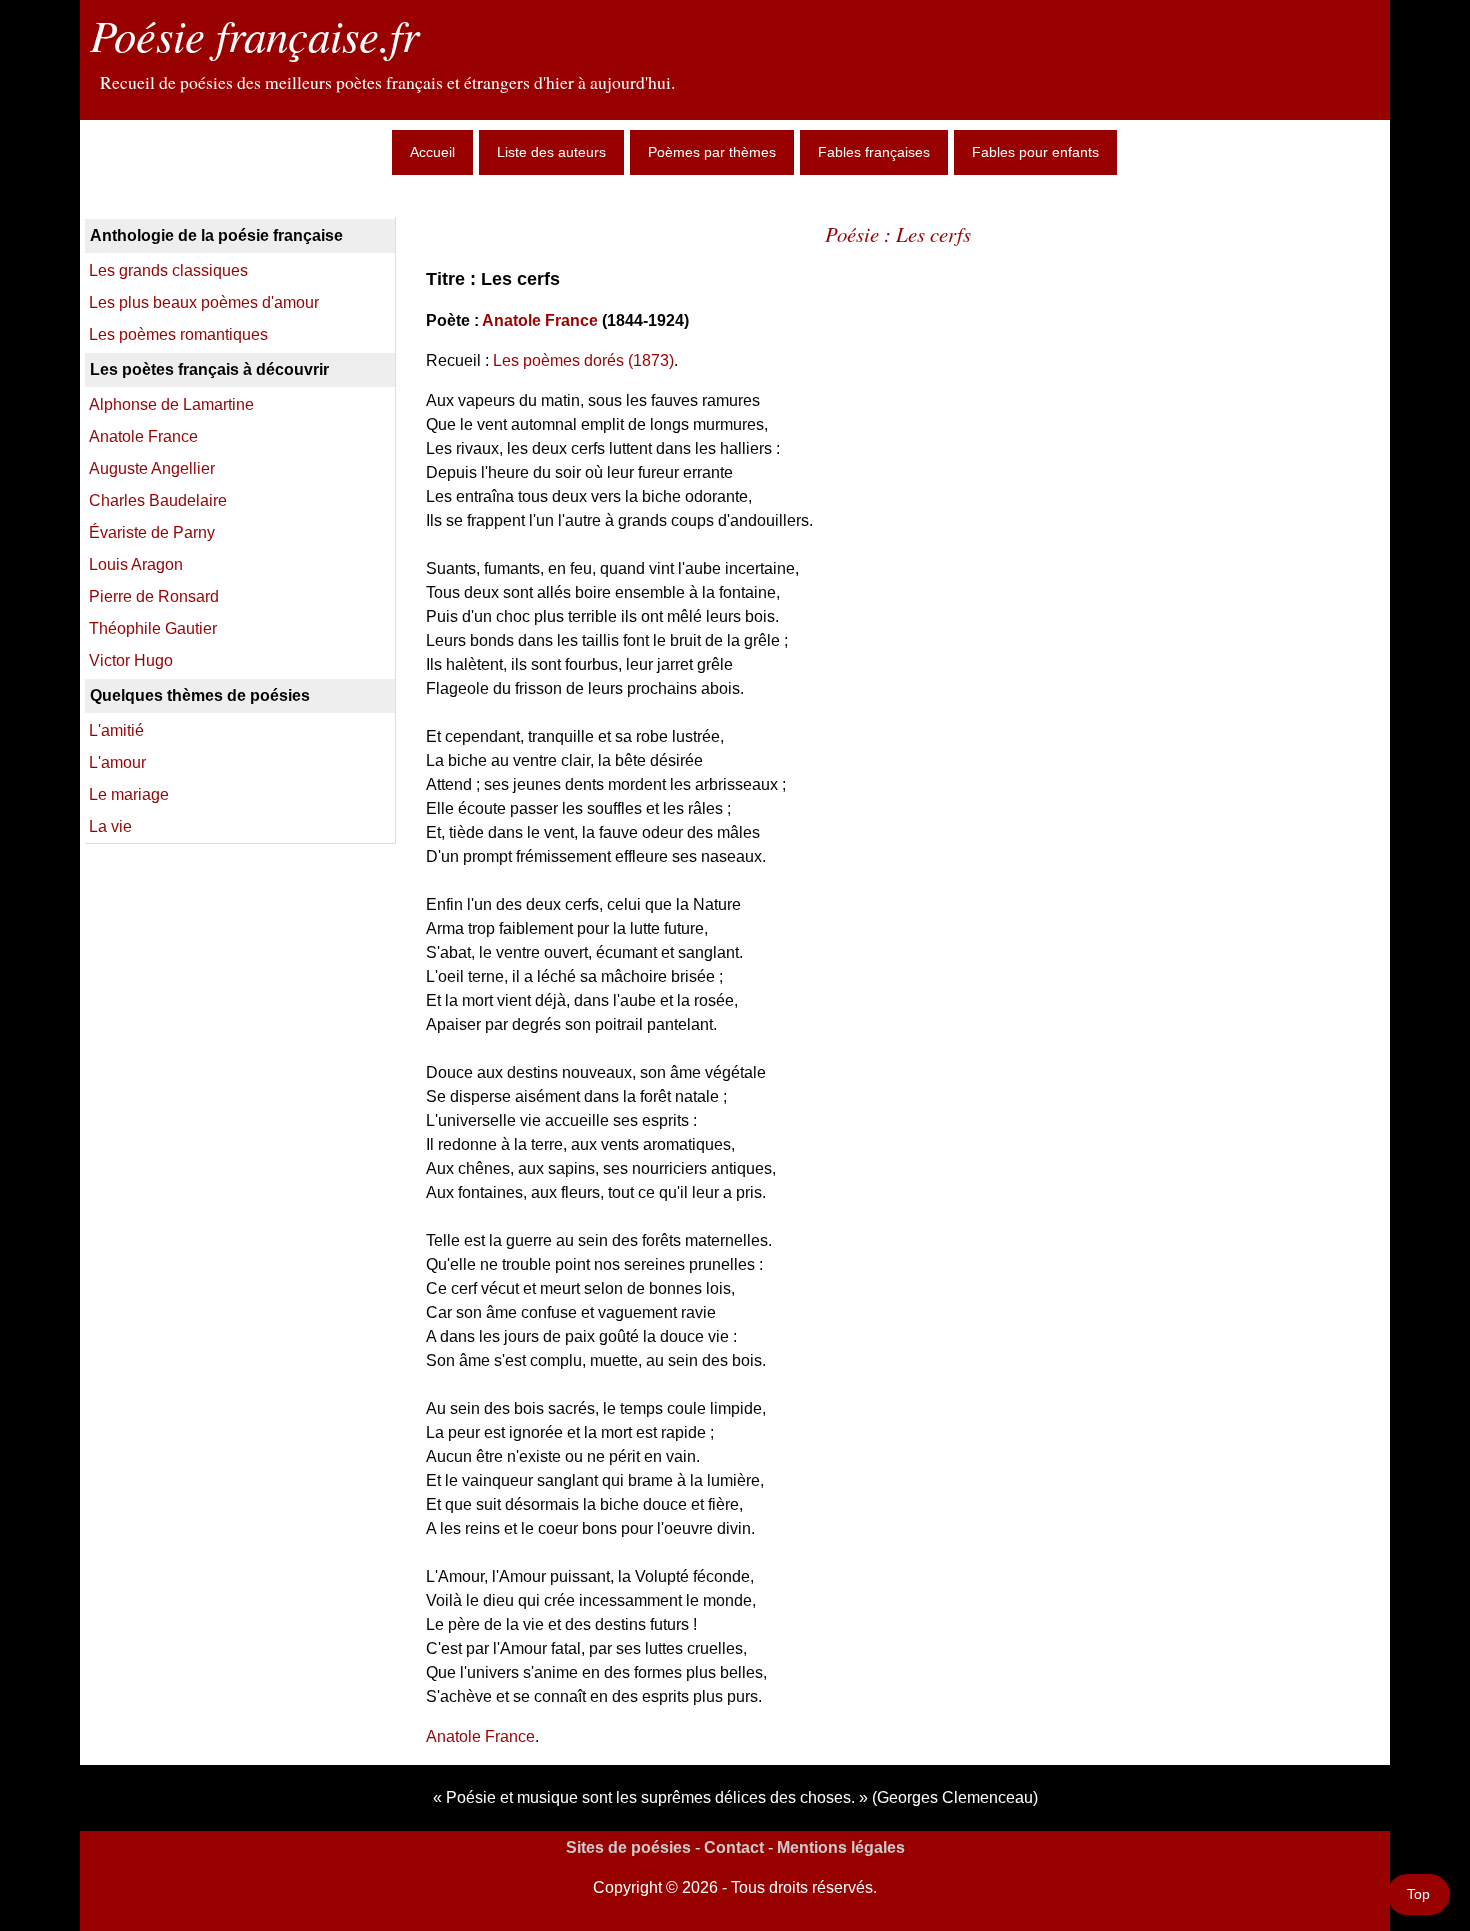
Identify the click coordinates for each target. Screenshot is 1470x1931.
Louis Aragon (136, 564)
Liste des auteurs (551, 152)
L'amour (117, 762)
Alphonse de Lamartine (171, 404)
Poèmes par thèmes (712, 152)
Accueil (432, 152)
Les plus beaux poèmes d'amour (204, 302)
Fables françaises (874, 152)
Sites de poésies (628, 1847)
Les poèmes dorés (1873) (583, 360)
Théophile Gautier (153, 628)
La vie (110, 826)
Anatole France (540, 320)
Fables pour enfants (1035, 152)
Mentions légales (841, 1847)
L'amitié (116, 730)
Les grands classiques (168, 270)
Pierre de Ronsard (154, 596)
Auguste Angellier (152, 468)
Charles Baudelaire (158, 500)
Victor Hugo (131, 660)
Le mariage (129, 794)
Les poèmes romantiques (178, 334)
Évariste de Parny (152, 532)
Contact (734, 1847)
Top (1418, 1894)
